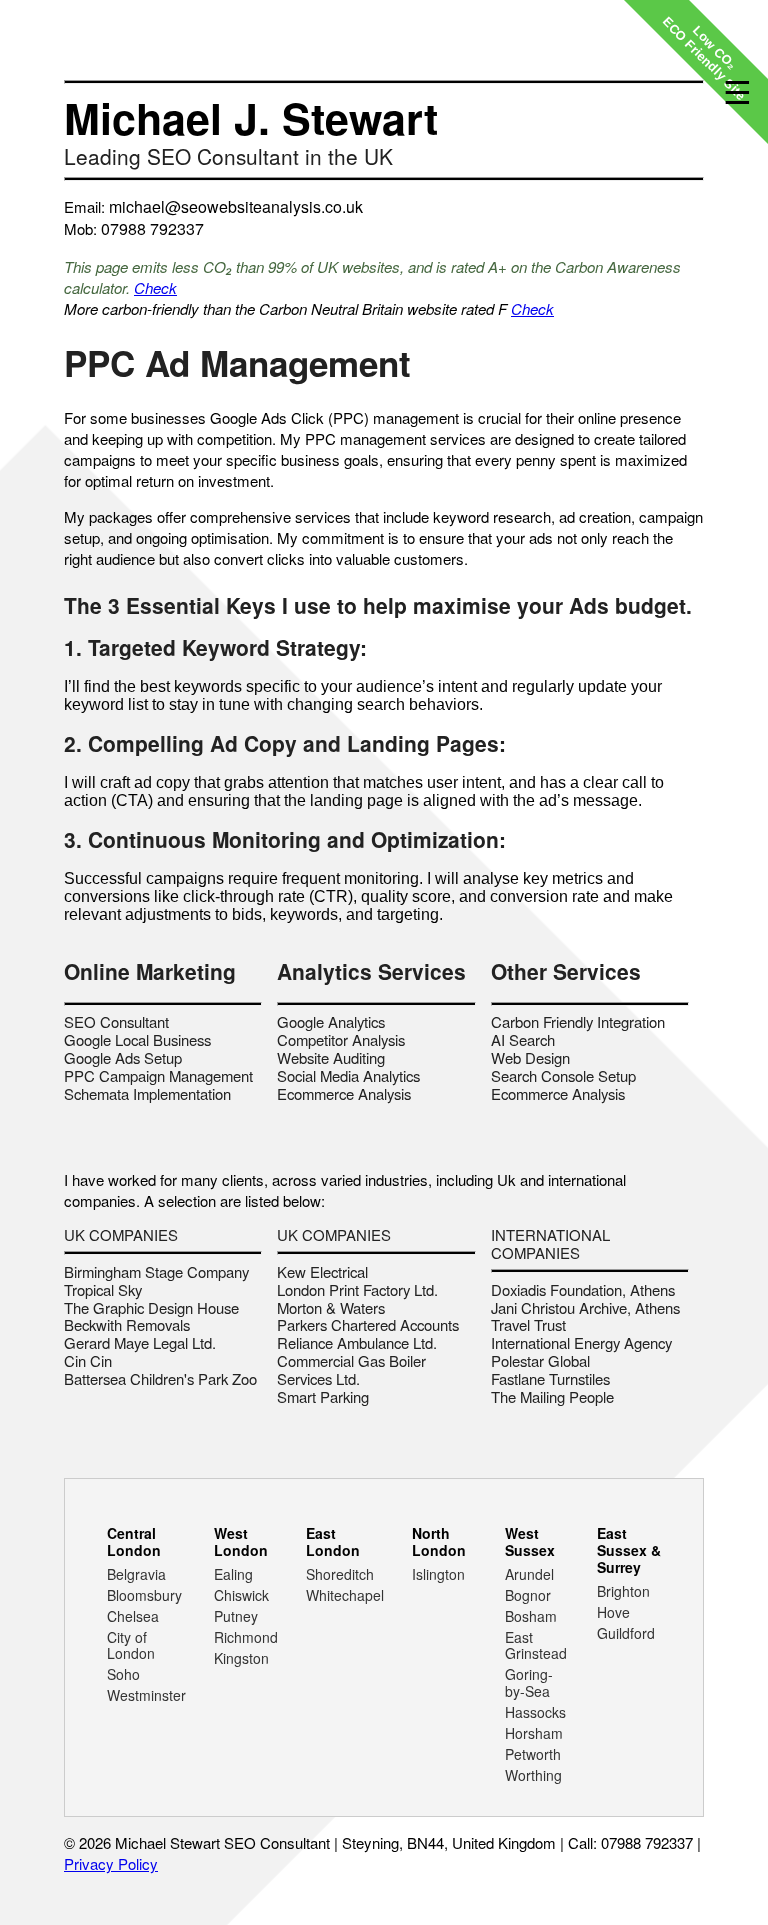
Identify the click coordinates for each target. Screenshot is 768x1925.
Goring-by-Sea (529, 1682)
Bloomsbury (144, 1595)
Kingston (241, 1658)
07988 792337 (152, 228)
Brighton (623, 1591)
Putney (236, 1616)
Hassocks (535, 1712)
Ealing (233, 1574)
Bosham (531, 1616)
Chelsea (133, 1616)
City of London (131, 1645)
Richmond (246, 1637)
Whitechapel (345, 1595)
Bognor (528, 1595)
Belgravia (136, 1574)
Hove (613, 1612)
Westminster (146, 1695)
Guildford (626, 1633)
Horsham (534, 1733)
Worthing (533, 1775)
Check (155, 287)
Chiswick (241, 1595)
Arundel (529, 1574)
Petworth (533, 1754)
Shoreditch (340, 1574)
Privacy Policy (111, 1863)
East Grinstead (536, 1645)
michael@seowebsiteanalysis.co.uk (236, 206)
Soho (123, 1674)
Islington (438, 1574)
